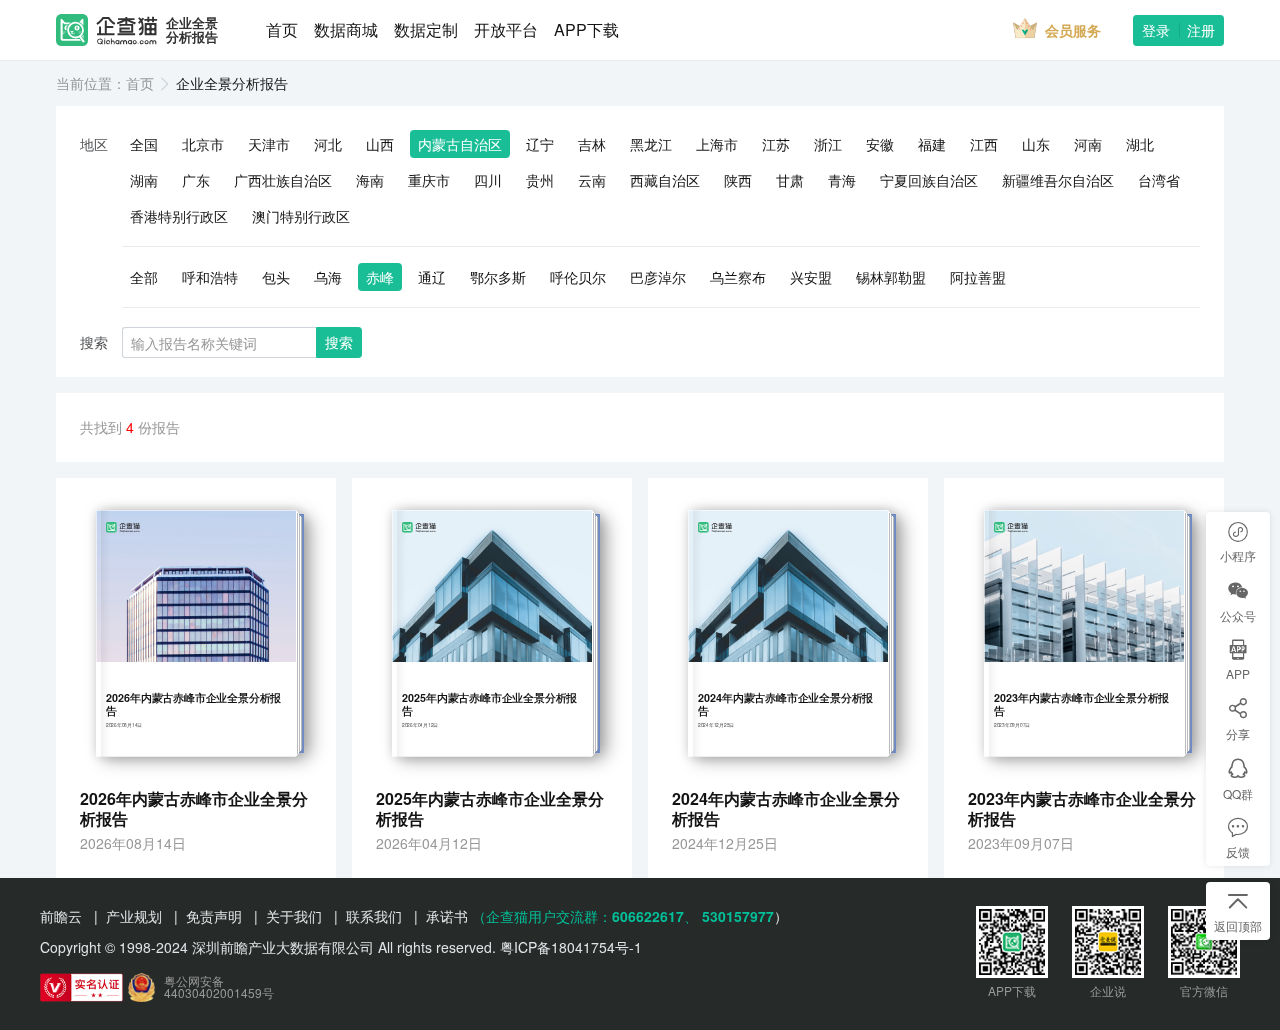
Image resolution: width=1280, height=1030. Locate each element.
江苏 (776, 144)
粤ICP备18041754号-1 (571, 947)
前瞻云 (61, 916)
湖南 (144, 180)
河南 (1088, 144)
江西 (984, 144)
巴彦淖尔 (658, 277)
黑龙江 (651, 144)
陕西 (738, 180)
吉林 (592, 144)
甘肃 (790, 180)
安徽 (880, 144)
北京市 (203, 144)
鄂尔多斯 (498, 277)
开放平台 (506, 29)
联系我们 (374, 916)
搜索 (339, 342)
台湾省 (1159, 180)
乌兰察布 (738, 277)
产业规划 (134, 916)
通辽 (432, 277)
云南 (592, 180)
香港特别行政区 (179, 216)
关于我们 (294, 916)
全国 (144, 144)
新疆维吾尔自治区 (1058, 180)
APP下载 (586, 29)
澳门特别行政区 (301, 216)
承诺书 (447, 916)
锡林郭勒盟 (891, 277)
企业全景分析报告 (192, 30)
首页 (282, 29)
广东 (196, 180)
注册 (1201, 30)
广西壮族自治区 (283, 180)
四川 (488, 180)
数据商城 (346, 29)
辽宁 (540, 144)
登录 (1156, 30)
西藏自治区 (665, 180)
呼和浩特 (210, 277)
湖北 (1140, 144)
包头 (276, 277)
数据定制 (426, 29)
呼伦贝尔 (578, 277)
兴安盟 (811, 277)
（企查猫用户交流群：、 (585, 916)
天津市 (269, 144)
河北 (328, 144)
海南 (370, 180)
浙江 (828, 144)
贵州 (540, 180)
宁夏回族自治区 (929, 180)
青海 (842, 180)
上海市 (717, 144)
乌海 (328, 277)
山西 (380, 144)
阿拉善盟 (978, 277)
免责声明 (214, 916)
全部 (144, 277)
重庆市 (429, 180)
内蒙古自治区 (460, 144)
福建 (932, 144)
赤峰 (380, 277)
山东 (1036, 144)
